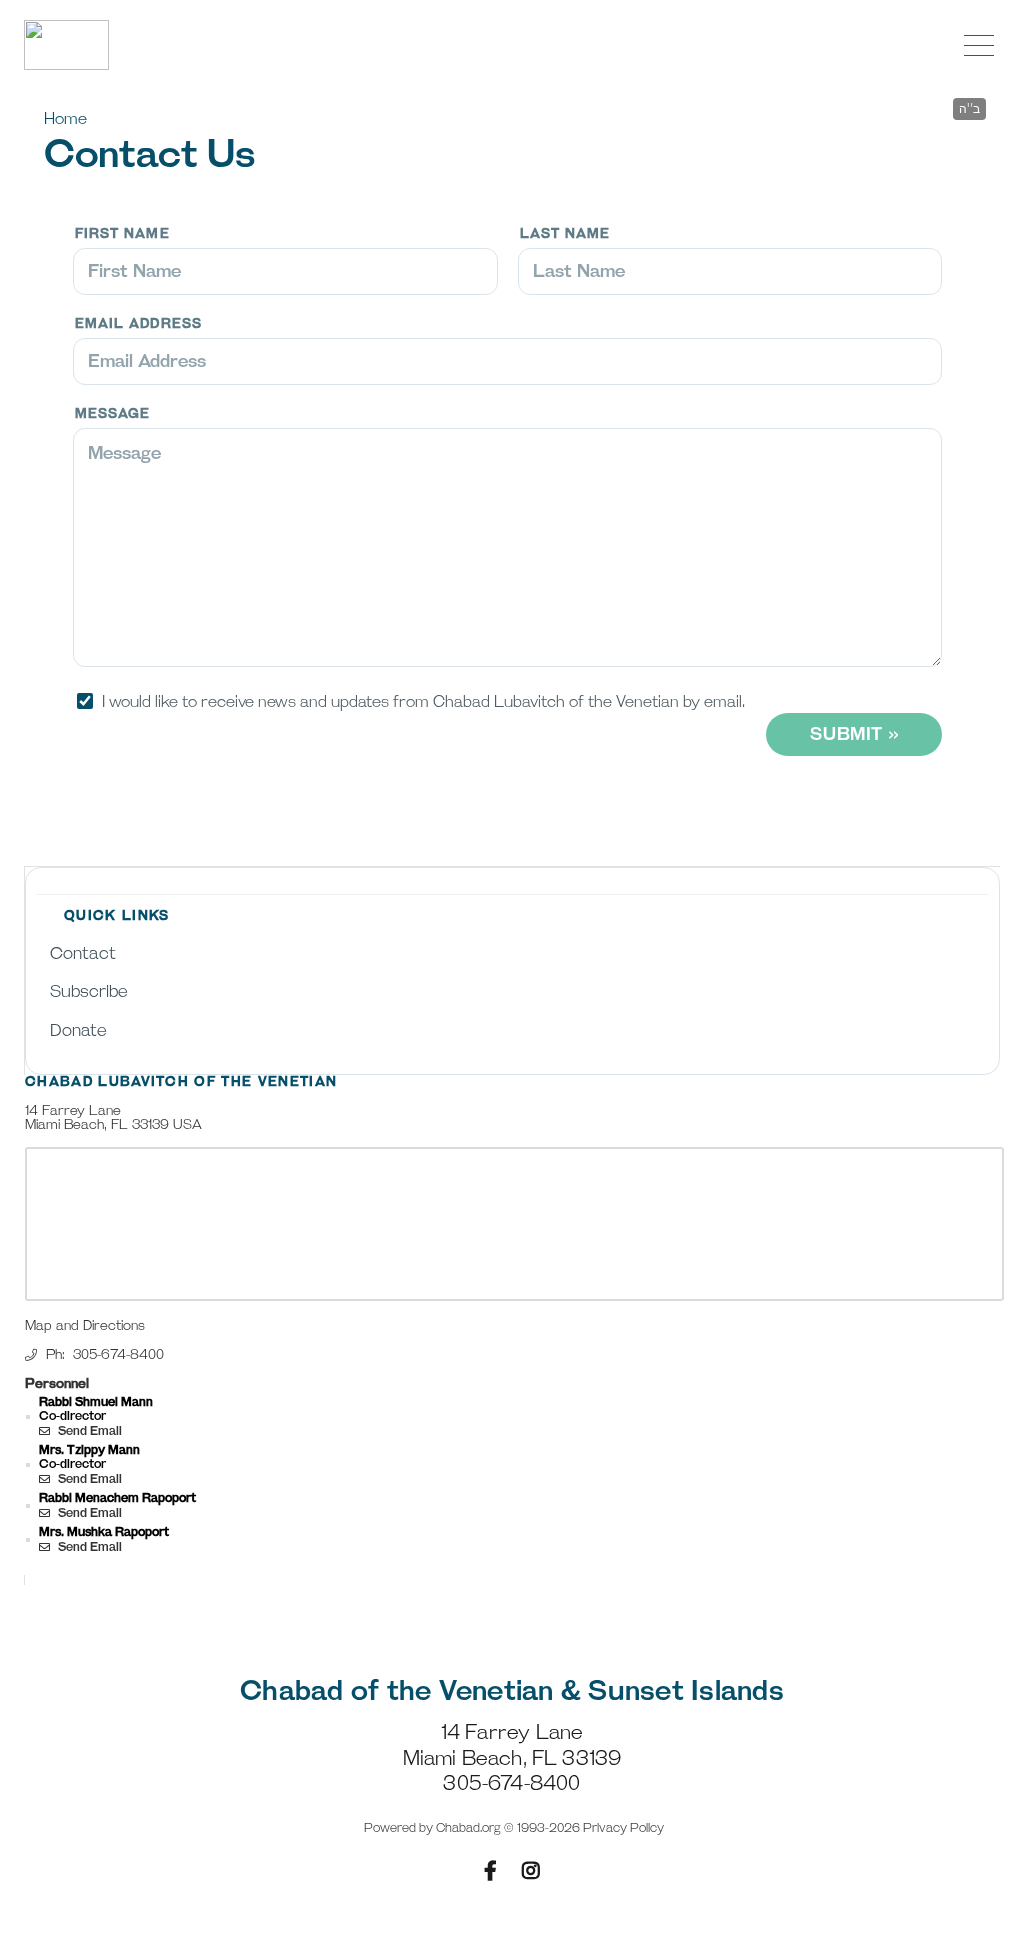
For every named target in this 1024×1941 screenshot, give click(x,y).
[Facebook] (490, 1871)
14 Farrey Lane (73, 1111)
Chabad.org (468, 1828)
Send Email (88, 1431)
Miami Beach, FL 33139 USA (113, 1125)
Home (65, 119)
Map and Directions (85, 1326)
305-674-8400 (118, 1355)
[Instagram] (531, 1871)
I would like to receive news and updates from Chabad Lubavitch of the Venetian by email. (423, 702)
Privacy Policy (623, 1828)
